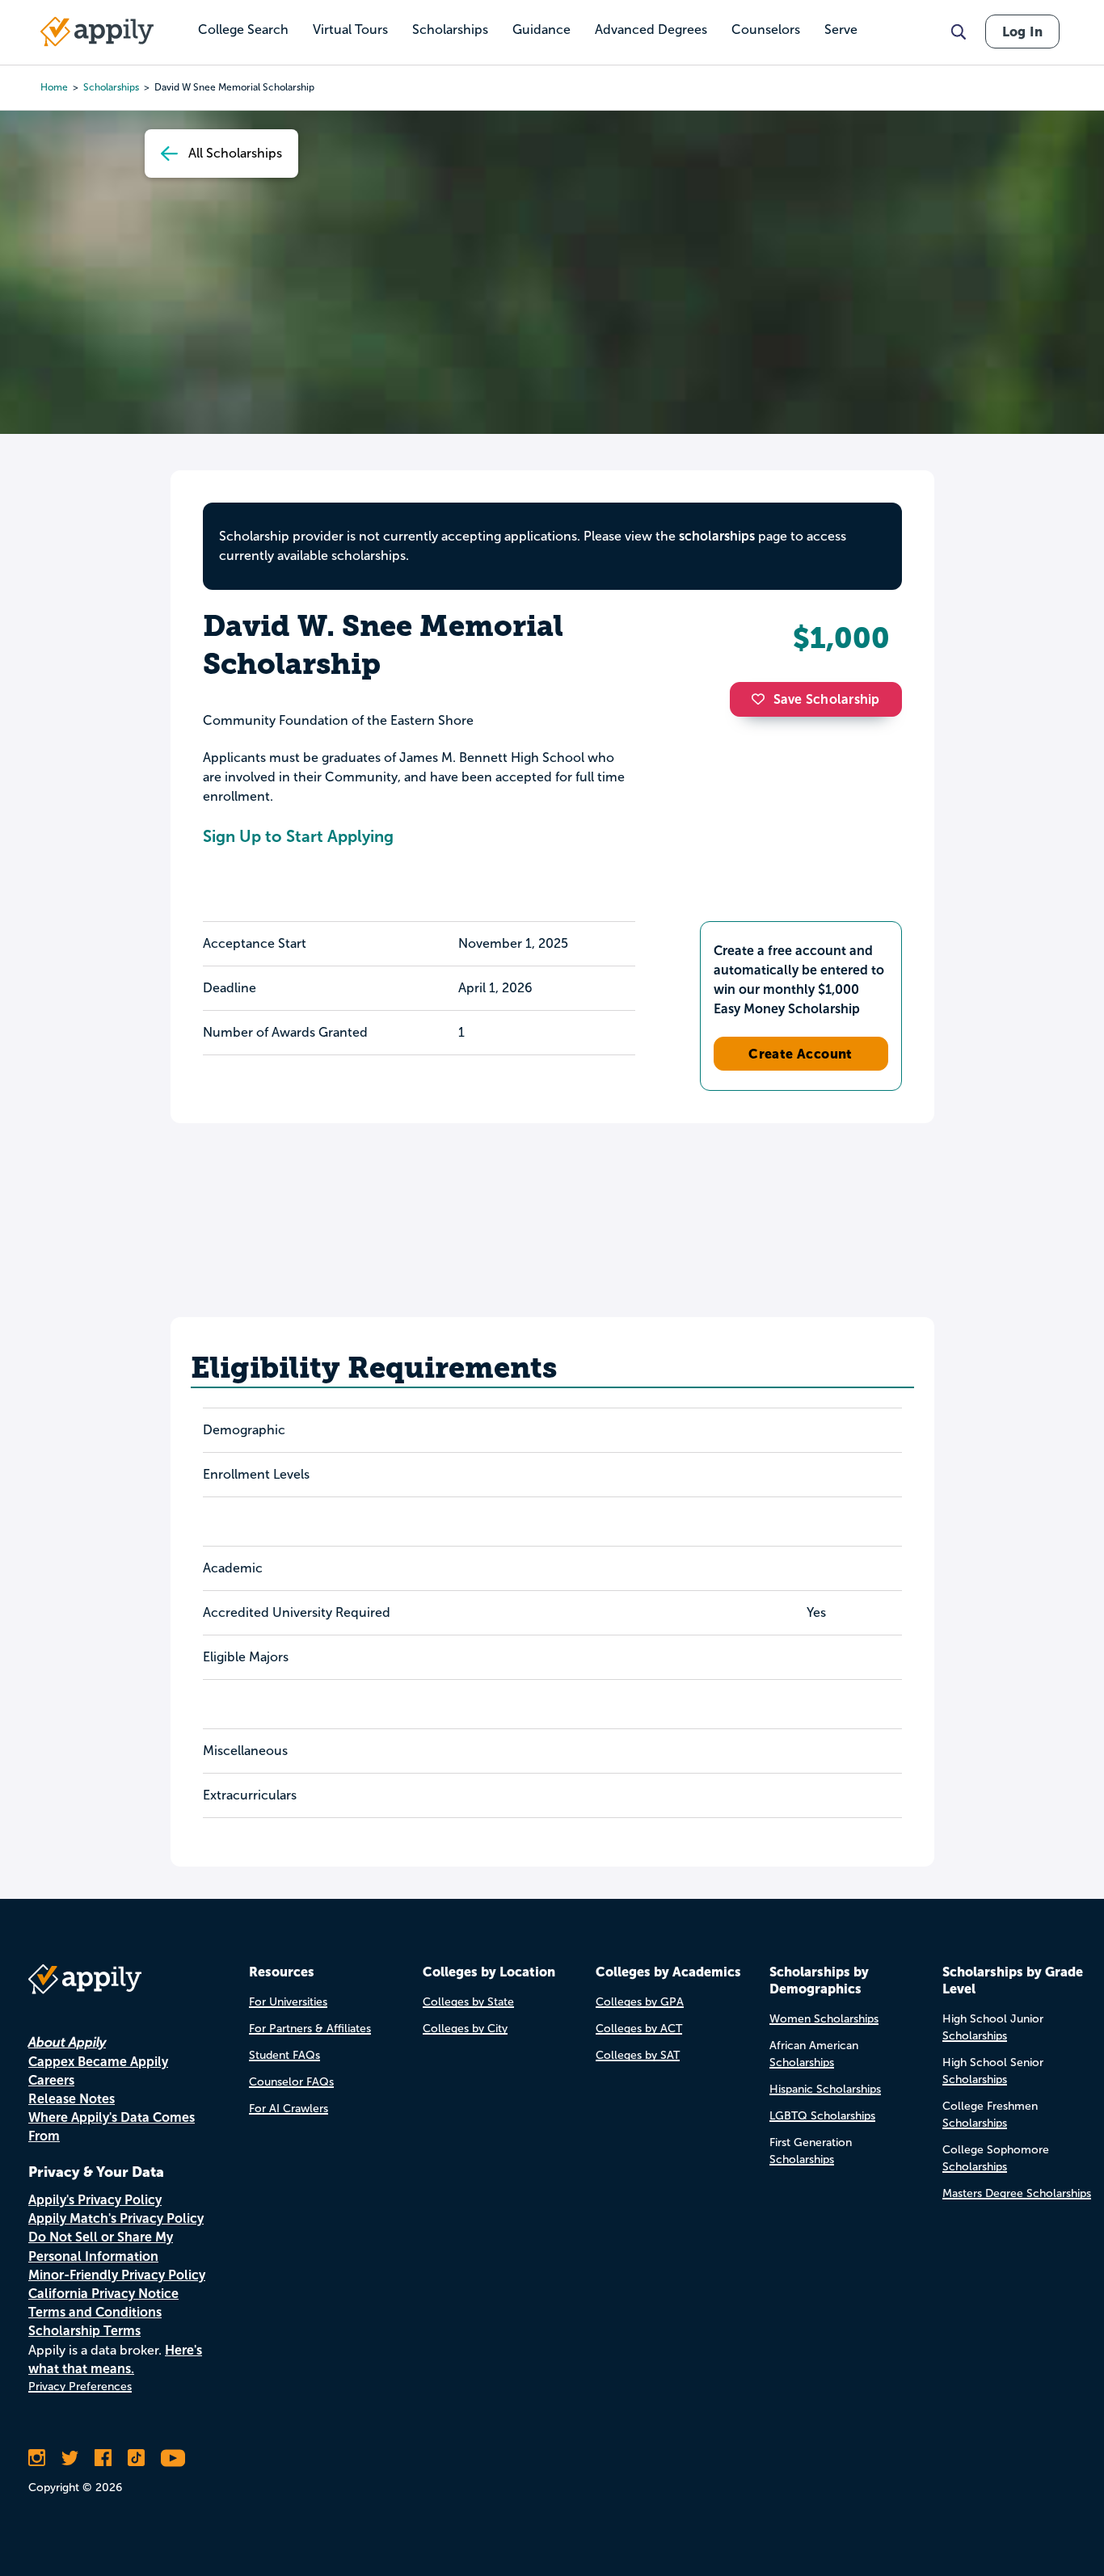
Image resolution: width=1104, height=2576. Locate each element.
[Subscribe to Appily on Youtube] (173, 2458)
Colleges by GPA (640, 2002)
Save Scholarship (827, 699)
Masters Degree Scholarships (1017, 2193)
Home (54, 87)
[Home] (97, 32)
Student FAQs (284, 2055)
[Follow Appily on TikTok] (136, 2458)
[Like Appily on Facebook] (103, 2458)
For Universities (288, 2002)
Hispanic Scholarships (825, 2089)
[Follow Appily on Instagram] (37, 2458)
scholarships (717, 536)
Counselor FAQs (291, 2082)
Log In (1022, 32)
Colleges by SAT (638, 2055)
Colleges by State (468, 2002)
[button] (762, 699)
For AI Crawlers (289, 2109)
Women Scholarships (824, 2019)
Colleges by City (465, 2029)
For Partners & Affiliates (310, 2029)
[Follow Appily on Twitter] (70, 2458)
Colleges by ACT (639, 2029)
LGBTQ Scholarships (822, 2116)
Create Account (801, 1054)
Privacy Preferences (80, 2387)
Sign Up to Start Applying (298, 836)
